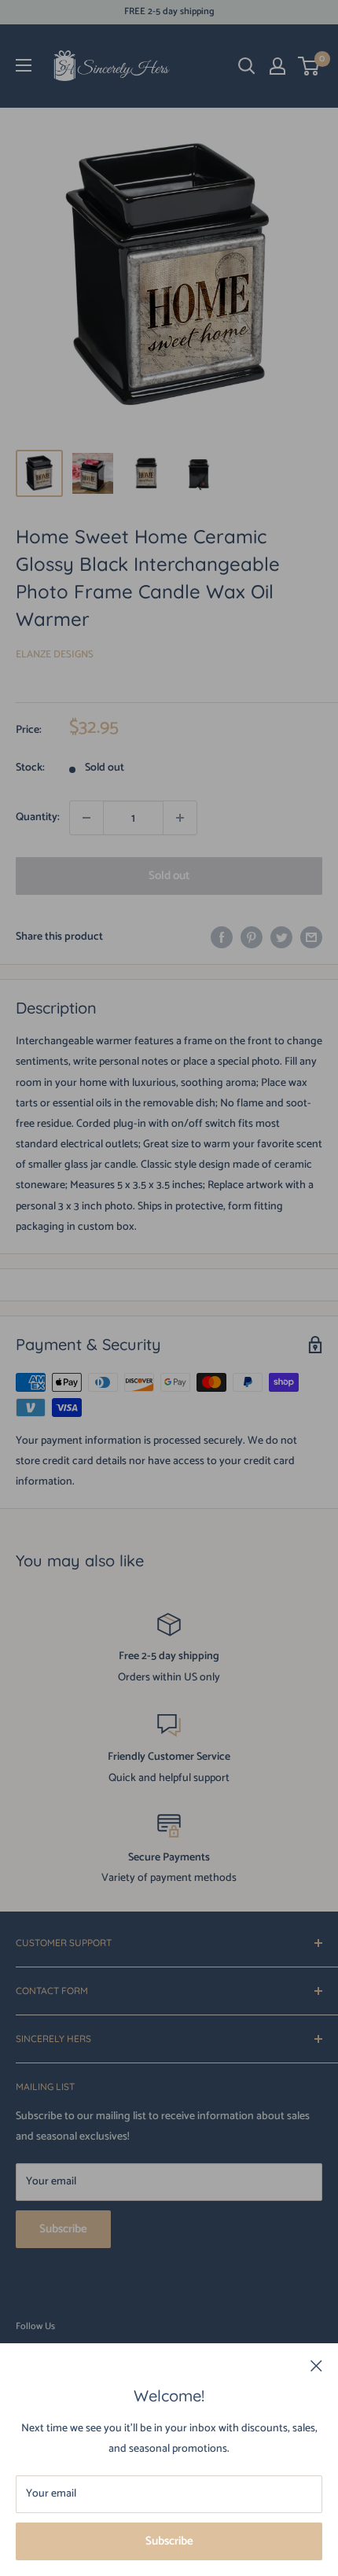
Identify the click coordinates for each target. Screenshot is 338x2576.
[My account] (277, 66)
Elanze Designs (55, 655)
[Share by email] (311, 937)
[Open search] (247, 66)
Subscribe (169, 2541)
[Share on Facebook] (222, 937)
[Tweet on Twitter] (281, 937)
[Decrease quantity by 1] (86, 818)
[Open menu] (24, 65)
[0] (309, 66)
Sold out (169, 876)
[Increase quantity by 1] (180, 818)
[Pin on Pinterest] (252, 937)
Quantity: (38, 817)
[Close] (316, 2366)
